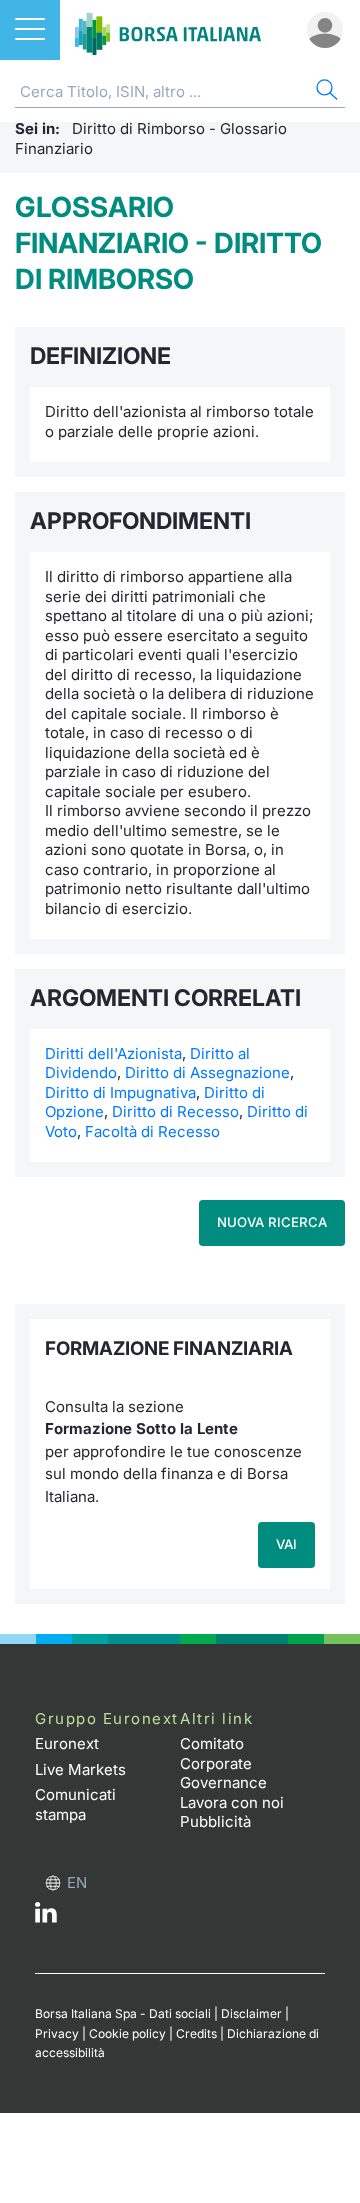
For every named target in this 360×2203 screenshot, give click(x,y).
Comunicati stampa (75, 1804)
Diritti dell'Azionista (113, 1053)
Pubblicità (215, 1821)
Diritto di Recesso (175, 1111)
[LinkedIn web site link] (46, 1917)
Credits (196, 2033)
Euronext (67, 1743)
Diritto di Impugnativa (120, 1092)
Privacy (57, 2033)
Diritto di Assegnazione (207, 1072)
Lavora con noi (232, 1802)
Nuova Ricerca (272, 1222)
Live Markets (80, 1769)
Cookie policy (127, 2033)
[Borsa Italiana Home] (168, 30)
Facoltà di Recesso (152, 1131)
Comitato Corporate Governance (223, 1763)
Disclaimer (251, 2013)
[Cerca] (325, 92)
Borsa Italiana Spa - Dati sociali (123, 2013)
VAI (286, 1544)
